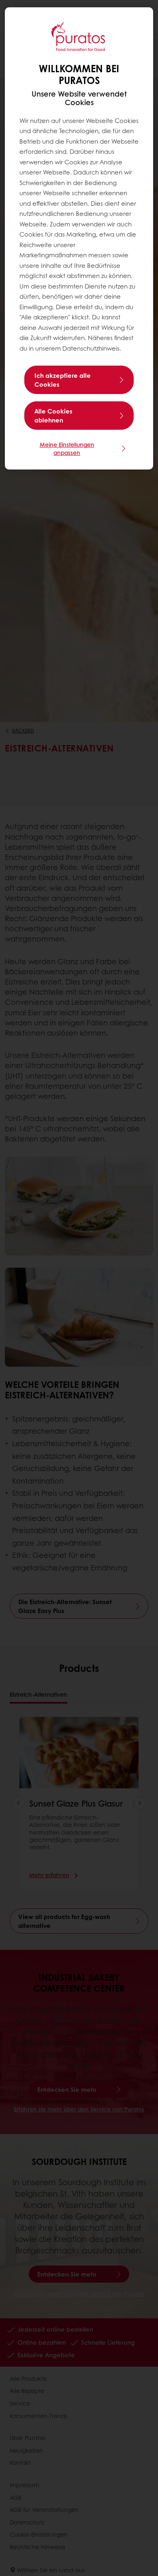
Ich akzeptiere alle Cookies (63, 380)
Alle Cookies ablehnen (53, 416)
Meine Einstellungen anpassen (67, 448)
